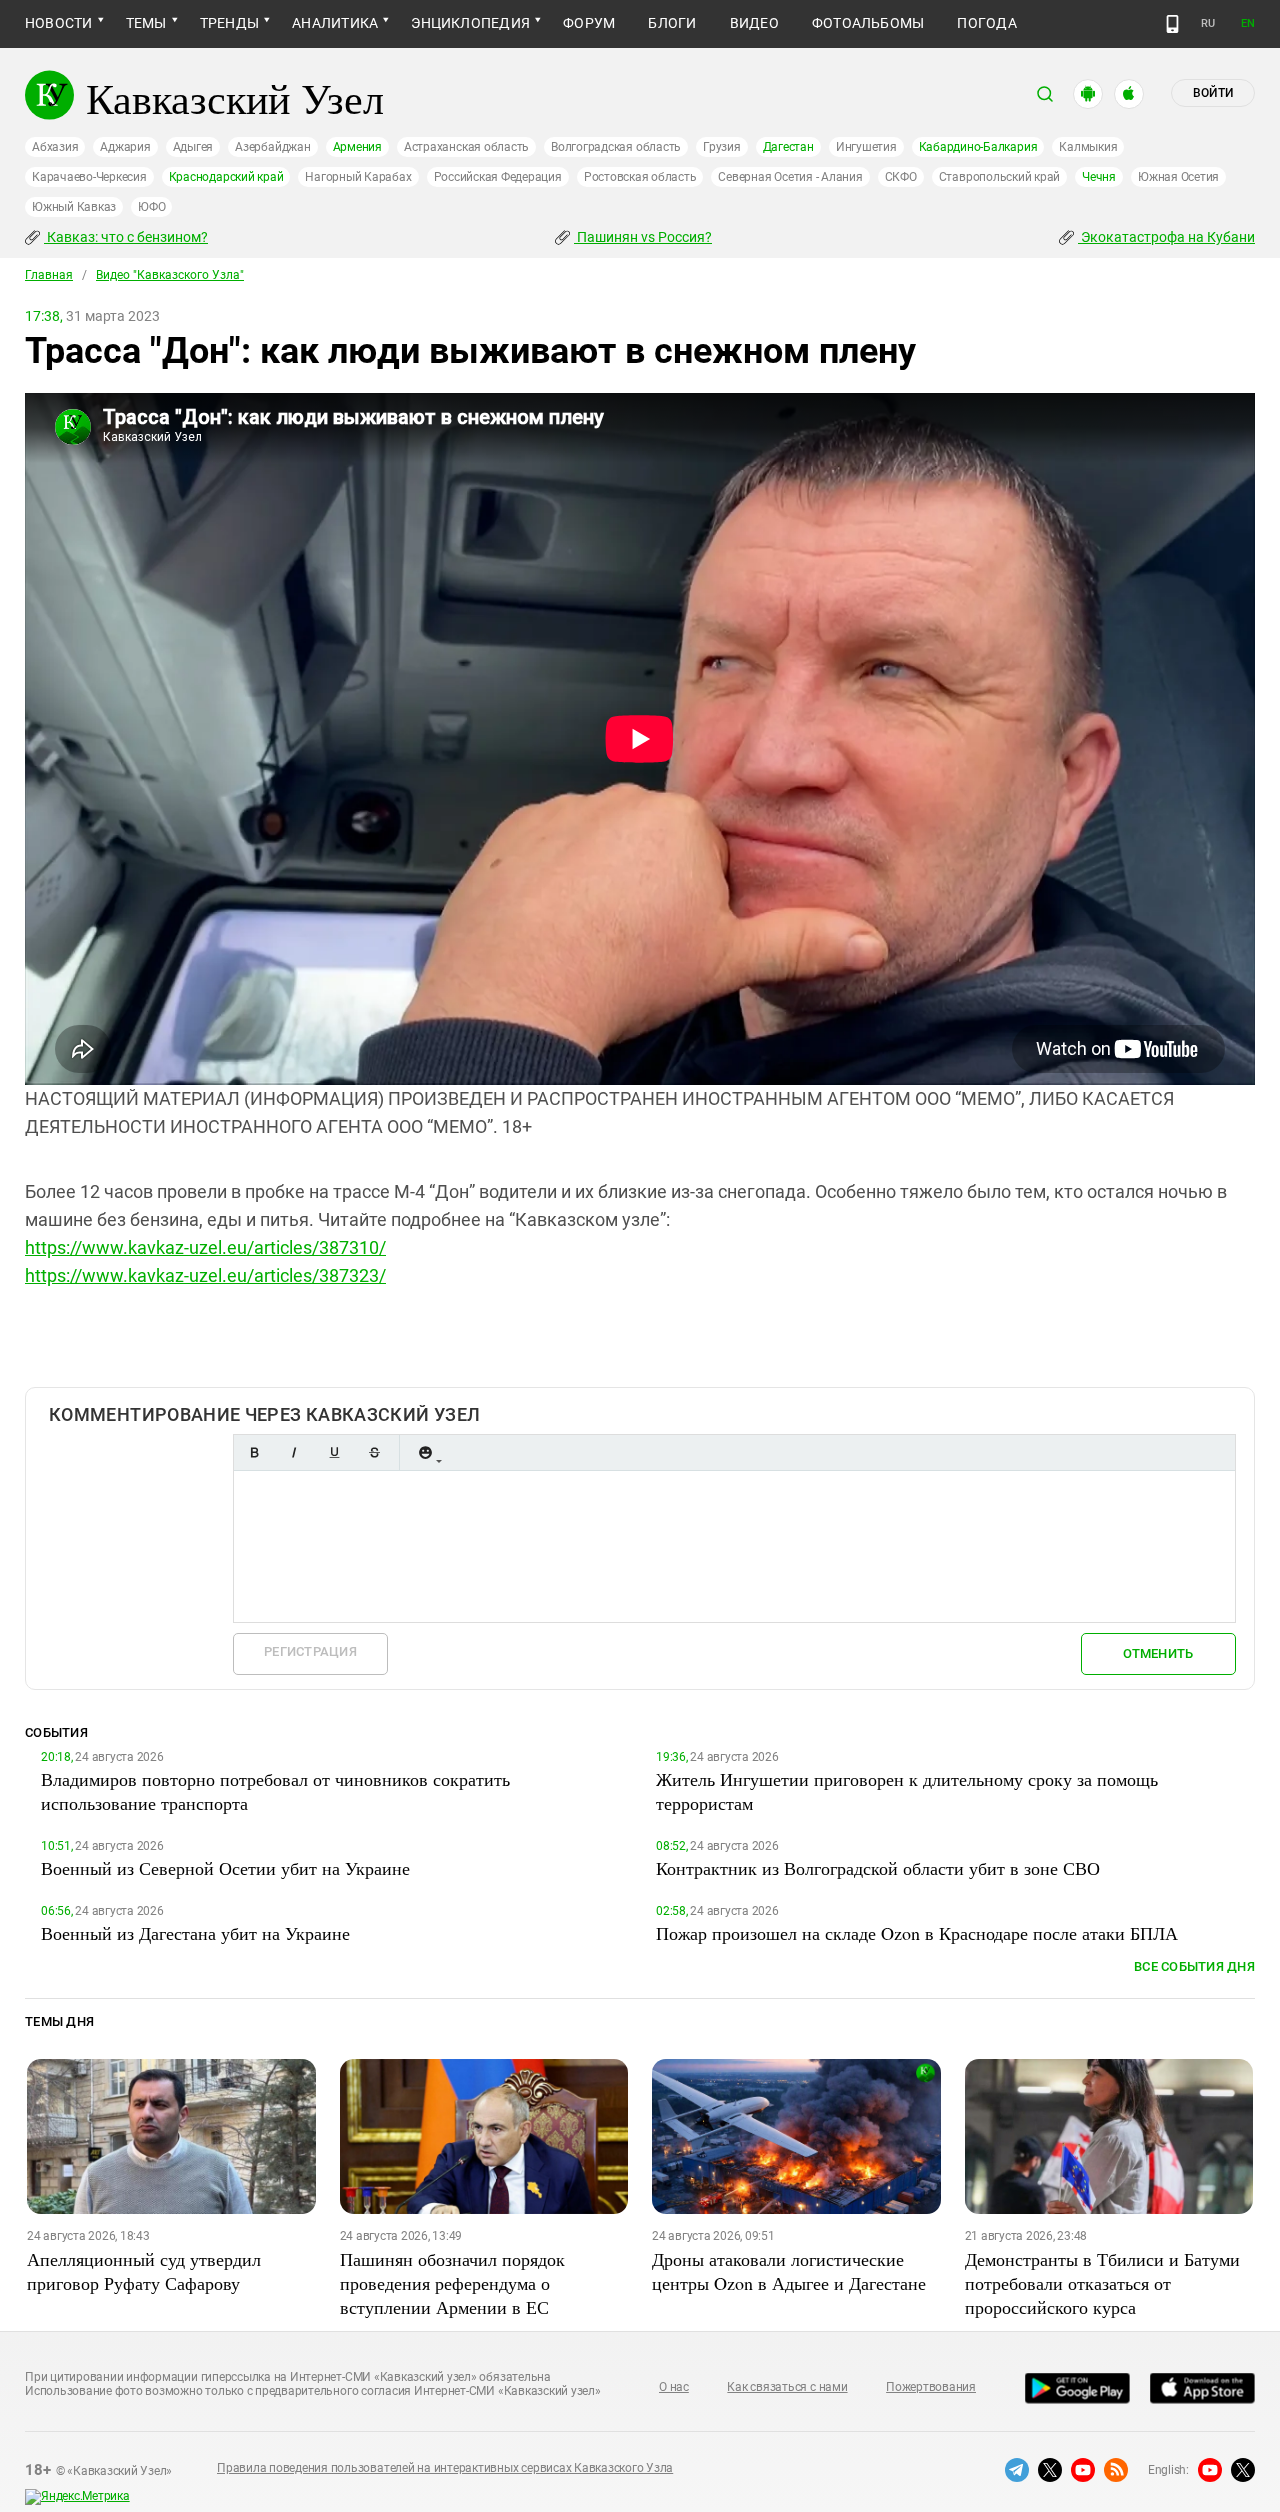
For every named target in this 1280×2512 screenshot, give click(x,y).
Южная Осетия (1178, 177)
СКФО (901, 177)
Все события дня (1194, 1966)
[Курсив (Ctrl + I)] (294, 1452)
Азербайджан (272, 147)
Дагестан (788, 147)
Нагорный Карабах (358, 177)
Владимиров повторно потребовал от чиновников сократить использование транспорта (275, 1791)
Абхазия (55, 147)
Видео (754, 23)
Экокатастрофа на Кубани (1166, 237)
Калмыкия (1088, 147)
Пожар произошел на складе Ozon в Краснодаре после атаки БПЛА (917, 1933)
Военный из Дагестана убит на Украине (195, 1933)
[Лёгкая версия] (1172, 24)
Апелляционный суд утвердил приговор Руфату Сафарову (144, 2271)
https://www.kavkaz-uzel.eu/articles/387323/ (205, 1275)
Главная (49, 275)
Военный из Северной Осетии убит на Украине (225, 1868)
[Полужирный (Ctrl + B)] (254, 1452)
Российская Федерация (498, 177)
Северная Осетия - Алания (790, 177)
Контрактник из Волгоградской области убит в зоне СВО (878, 1868)
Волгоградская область (616, 147)
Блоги (672, 23)
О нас (674, 2387)
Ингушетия (866, 147)
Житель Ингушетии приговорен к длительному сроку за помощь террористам (907, 1791)
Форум (589, 23)
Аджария (125, 147)
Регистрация (310, 1651)
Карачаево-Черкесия (89, 177)
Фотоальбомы (868, 23)
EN (1248, 23)
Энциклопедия (470, 23)
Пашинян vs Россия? (643, 237)
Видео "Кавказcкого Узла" (170, 275)
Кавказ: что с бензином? (126, 237)
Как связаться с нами (787, 2387)
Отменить (1158, 1653)
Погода (986, 23)
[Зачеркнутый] (374, 1452)
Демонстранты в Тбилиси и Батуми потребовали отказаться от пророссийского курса (1102, 2283)
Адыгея (193, 147)
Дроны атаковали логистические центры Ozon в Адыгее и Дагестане (789, 2271)
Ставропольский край (999, 177)
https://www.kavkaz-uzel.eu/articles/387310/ (205, 1247)
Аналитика (335, 23)
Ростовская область (640, 177)
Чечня (1099, 177)
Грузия (722, 147)
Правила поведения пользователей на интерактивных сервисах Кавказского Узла (445, 2468)
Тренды (229, 23)
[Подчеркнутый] (334, 1452)
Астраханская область (466, 147)
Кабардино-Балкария (978, 147)
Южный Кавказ (74, 207)
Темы (146, 23)
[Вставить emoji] (425, 1452)
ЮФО (151, 207)
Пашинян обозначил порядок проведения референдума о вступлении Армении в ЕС (452, 2283)
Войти (1213, 93)
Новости (59, 23)
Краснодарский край (226, 177)
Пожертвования (931, 2387)
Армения (357, 147)
